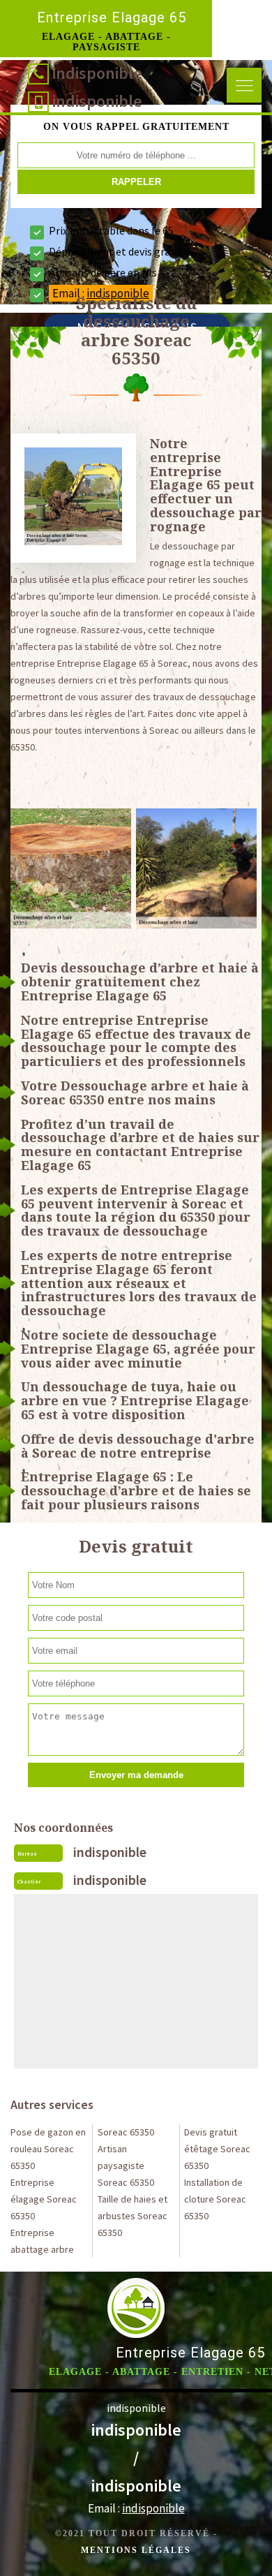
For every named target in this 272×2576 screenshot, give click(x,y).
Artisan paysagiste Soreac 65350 (126, 2166)
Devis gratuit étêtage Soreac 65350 (217, 2149)
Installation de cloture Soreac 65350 (215, 2199)
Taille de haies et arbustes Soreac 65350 (133, 2216)
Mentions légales (136, 2550)
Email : (136, 2508)
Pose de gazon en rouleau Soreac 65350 (48, 2149)
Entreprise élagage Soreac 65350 (44, 2199)
